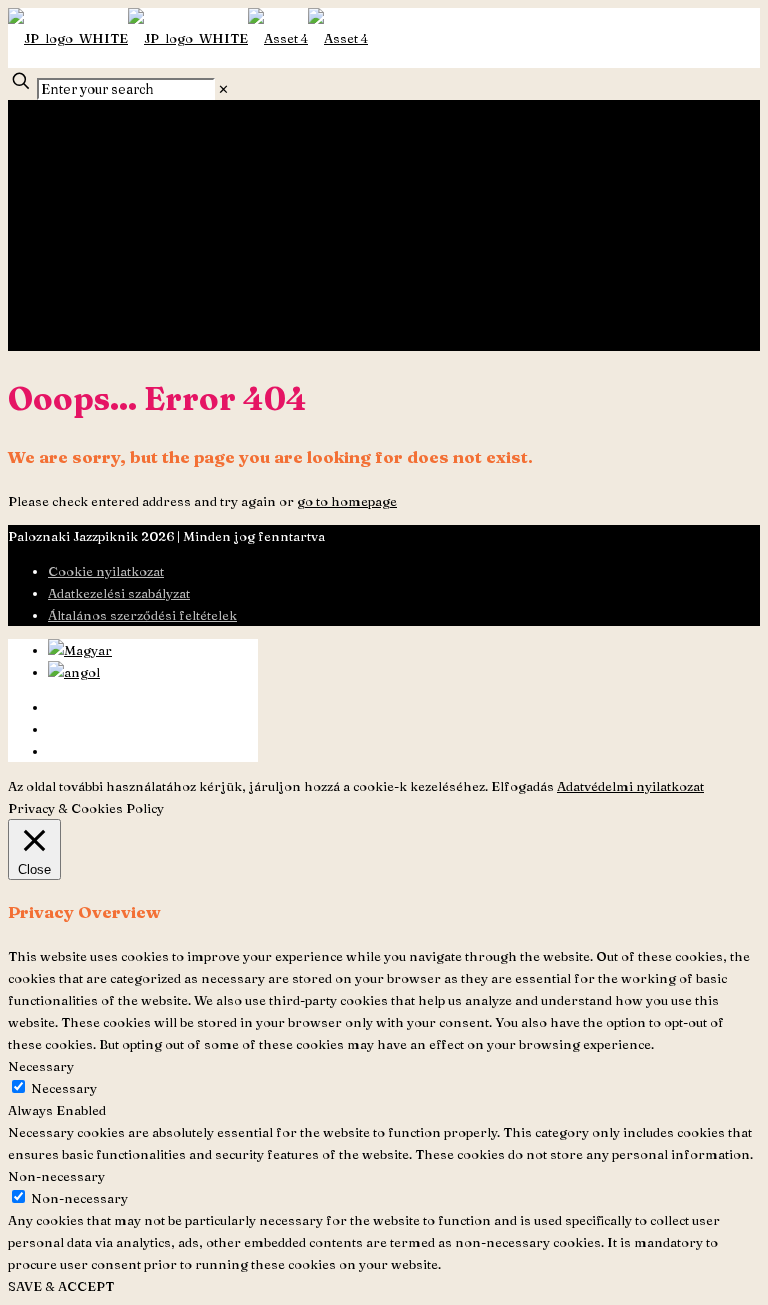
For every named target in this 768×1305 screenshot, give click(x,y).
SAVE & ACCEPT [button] (61, 1286)
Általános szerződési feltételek (142, 615)
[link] (223, 89)
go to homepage (347, 501)
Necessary (64, 1088)
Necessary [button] (41, 1066)
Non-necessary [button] (56, 1176)
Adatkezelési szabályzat (119, 593)
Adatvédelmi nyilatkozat (630, 786)
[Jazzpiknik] (188, 38)
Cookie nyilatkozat (106, 571)
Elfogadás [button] (522, 786)
